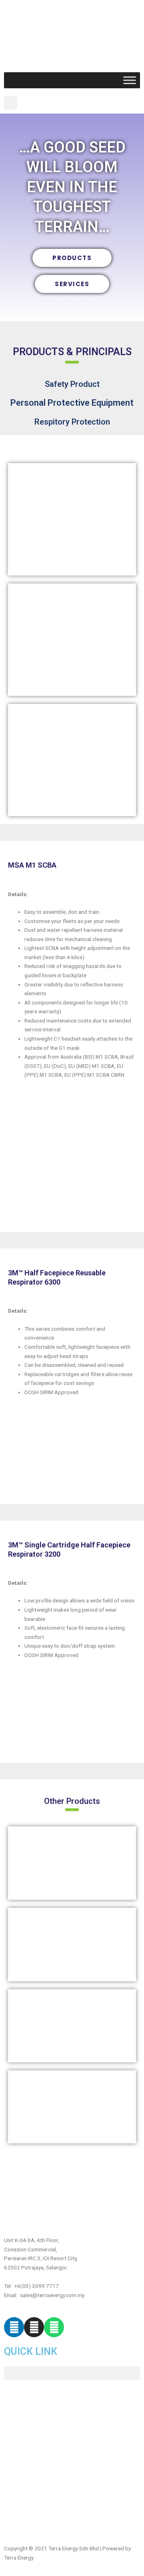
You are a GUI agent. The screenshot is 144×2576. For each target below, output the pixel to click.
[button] (11, 103)
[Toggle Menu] (130, 80)
